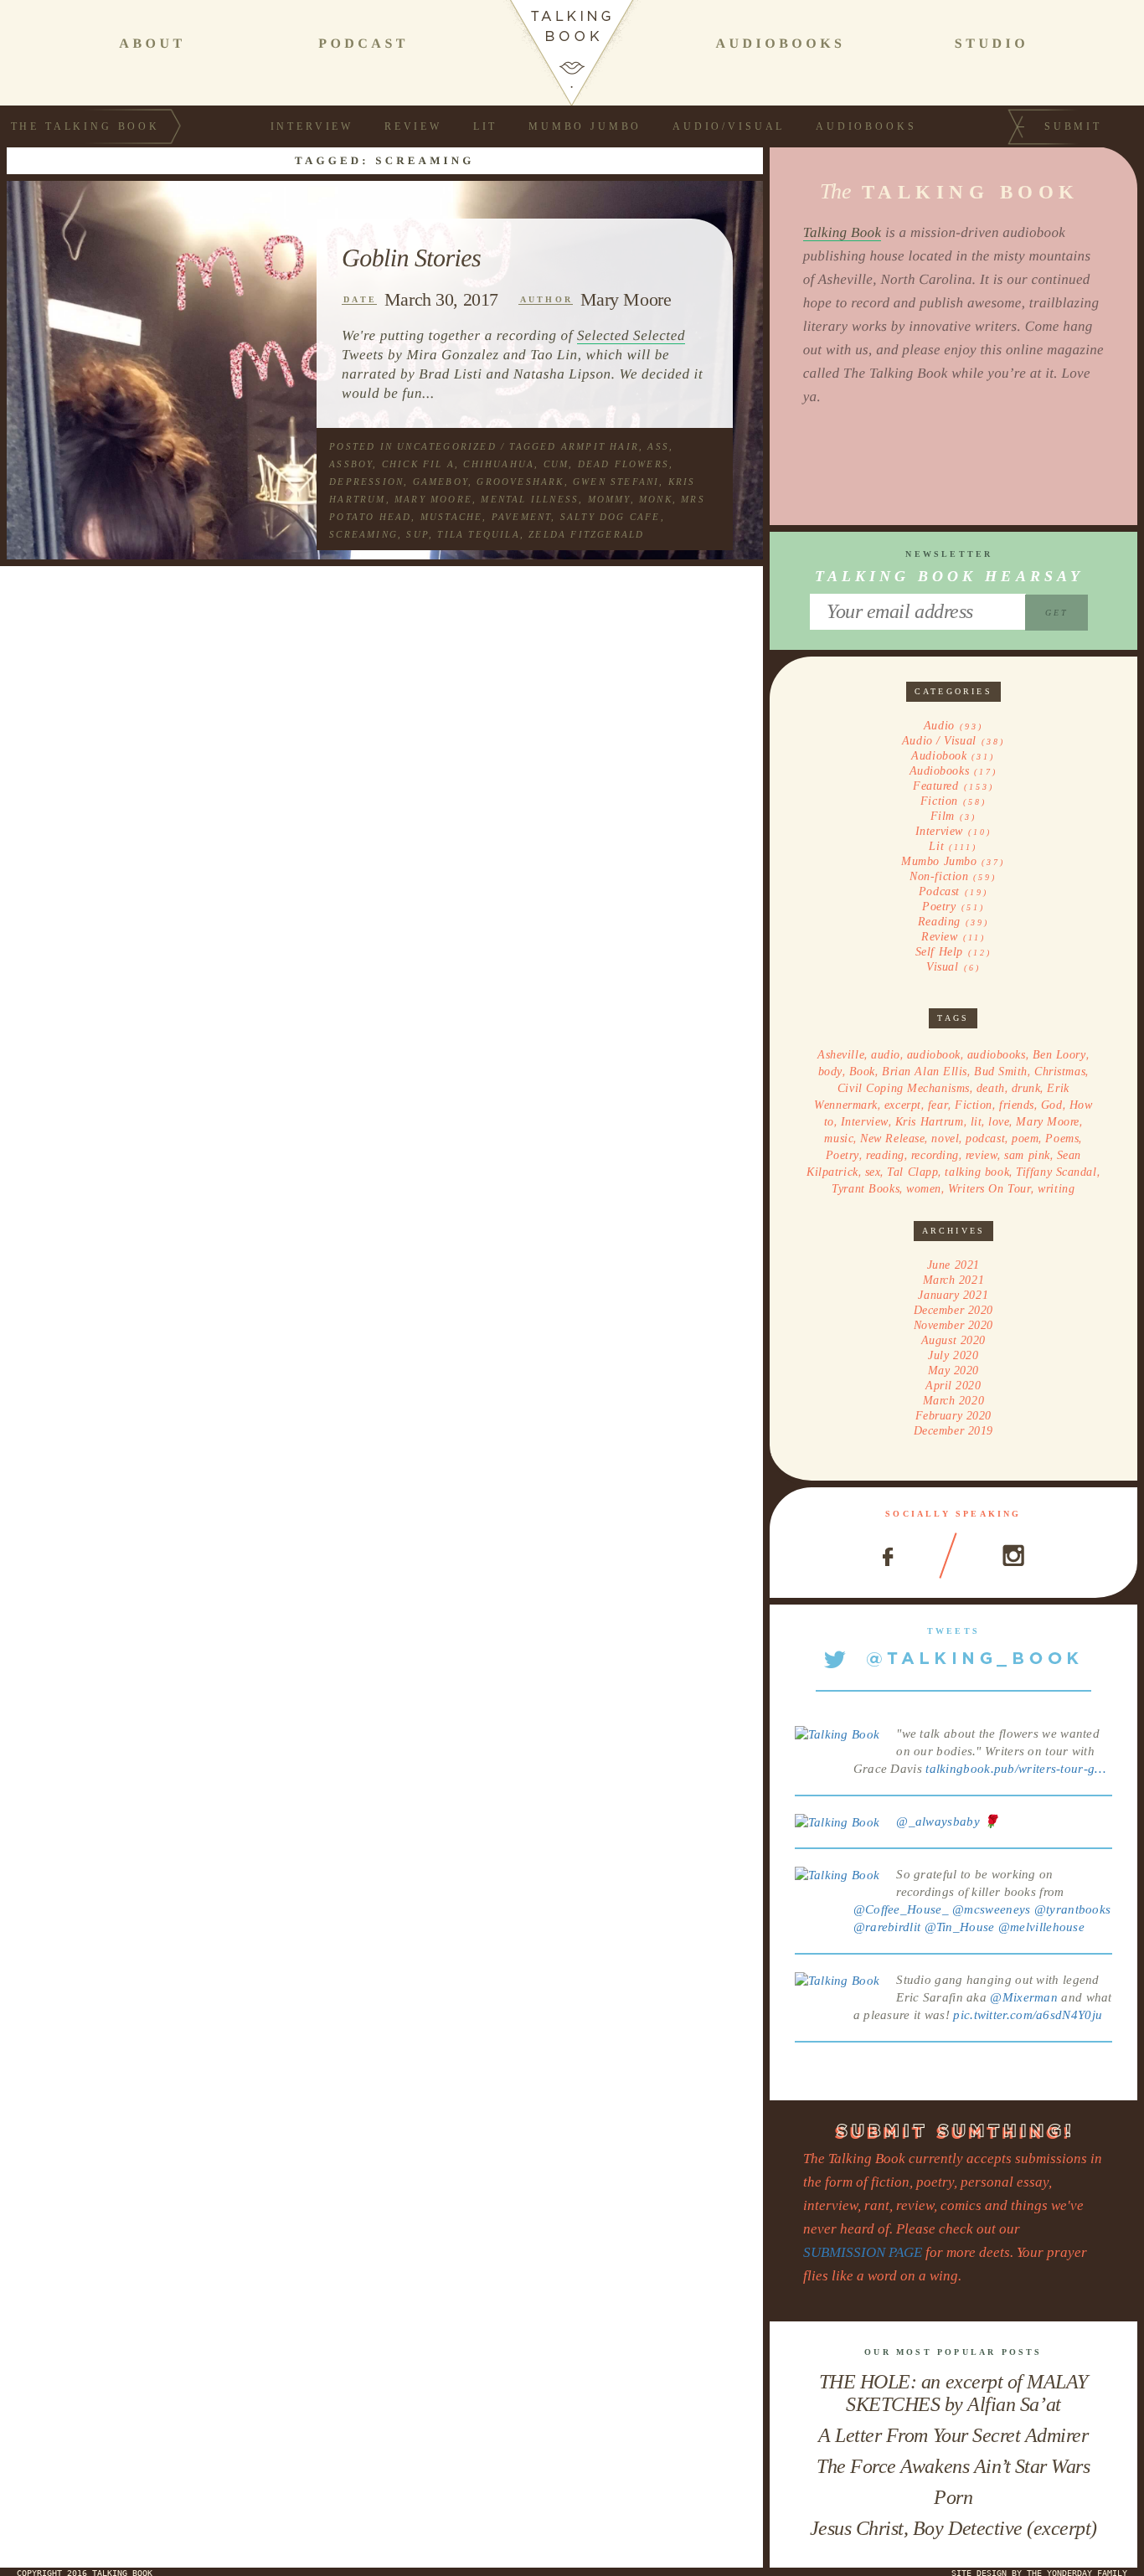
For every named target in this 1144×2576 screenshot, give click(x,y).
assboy (351, 464)
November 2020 (953, 1325)
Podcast (939, 891)
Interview (312, 126)
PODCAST (363, 44)
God (1052, 1105)
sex (873, 1172)
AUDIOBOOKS (780, 44)
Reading (939, 922)
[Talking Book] (837, 1734)
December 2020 (953, 1310)
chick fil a (418, 464)
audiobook (934, 1055)
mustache (452, 517)
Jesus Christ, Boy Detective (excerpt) (953, 2528)
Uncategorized (447, 446)
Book (862, 1072)
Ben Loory (1059, 1055)
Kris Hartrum (930, 1122)
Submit (1073, 126)
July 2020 (953, 1355)
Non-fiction (939, 876)
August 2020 (953, 1340)
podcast (985, 1139)
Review (413, 126)
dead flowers (624, 464)
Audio (939, 726)
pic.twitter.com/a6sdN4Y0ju (1028, 2015)
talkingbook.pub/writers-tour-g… (1015, 1769)
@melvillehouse (1041, 1927)
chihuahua (499, 464)
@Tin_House (960, 1927)
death (991, 1088)
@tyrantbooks (1073, 1909)
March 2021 (954, 1280)
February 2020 (953, 1416)
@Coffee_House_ (901, 1909)
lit (977, 1122)
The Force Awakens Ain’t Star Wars (953, 2466)
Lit (486, 126)
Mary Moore (626, 299)
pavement (522, 517)
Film (943, 816)
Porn (953, 2497)
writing (1056, 1189)
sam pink (1027, 1155)
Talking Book (843, 232)
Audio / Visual (939, 741)
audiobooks (997, 1055)
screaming (363, 534)
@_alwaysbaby (938, 1821)
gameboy (441, 482)
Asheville (841, 1055)
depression (366, 482)
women (924, 1189)
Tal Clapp (912, 1172)
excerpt (903, 1105)
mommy (609, 499)
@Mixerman (1024, 1997)
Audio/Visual (729, 126)
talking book (977, 1172)
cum (557, 464)
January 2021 (953, 1295)
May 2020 (953, 1370)
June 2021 (953, 1265)
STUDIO (992, 44)
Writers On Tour (989, 1189)
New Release (892, 1139)
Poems (1062, 1139)
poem (1025, 1139)
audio (886, 1055)
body (830, 1072)
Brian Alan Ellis (925, 1072)
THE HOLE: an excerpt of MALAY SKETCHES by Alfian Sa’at (953, 2393)
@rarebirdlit (887, 1927)
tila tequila (478, 534)
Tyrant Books (866, 1189)
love (999, 1122)
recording (935, 1155)
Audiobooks (866, 126)
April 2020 (953, 1386)
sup (417, 534)
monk (656, 499)
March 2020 (954, 1401)
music (839, 1139)
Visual (942, 967)
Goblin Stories (411, 258)
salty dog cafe (611, 517)
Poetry (939, 907)
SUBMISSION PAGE (863, 2252)
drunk (1026, 1088)
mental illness (530, 499)
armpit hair (600, 446)
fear (938, 1105)
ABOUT (152, 44)
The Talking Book (85, 126)
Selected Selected (631, 335)
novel (945, 1139)
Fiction (939, 801)
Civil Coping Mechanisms (904, 1088)
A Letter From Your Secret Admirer (953, 2435)
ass (658, 446)
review (982, 1155)
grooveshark (520, 482)
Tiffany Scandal (1056, 1172)
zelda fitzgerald (586, 534)
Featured (935, 786)
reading (885, 1155)
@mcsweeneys (991, 1909)
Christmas (1060, 1072)
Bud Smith (1001, 1072)
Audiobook (939, 756)
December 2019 (953, 1431)
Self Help (939, 952)
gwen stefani (616, 482)
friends (1017, 1105)
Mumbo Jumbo (585, 126)
